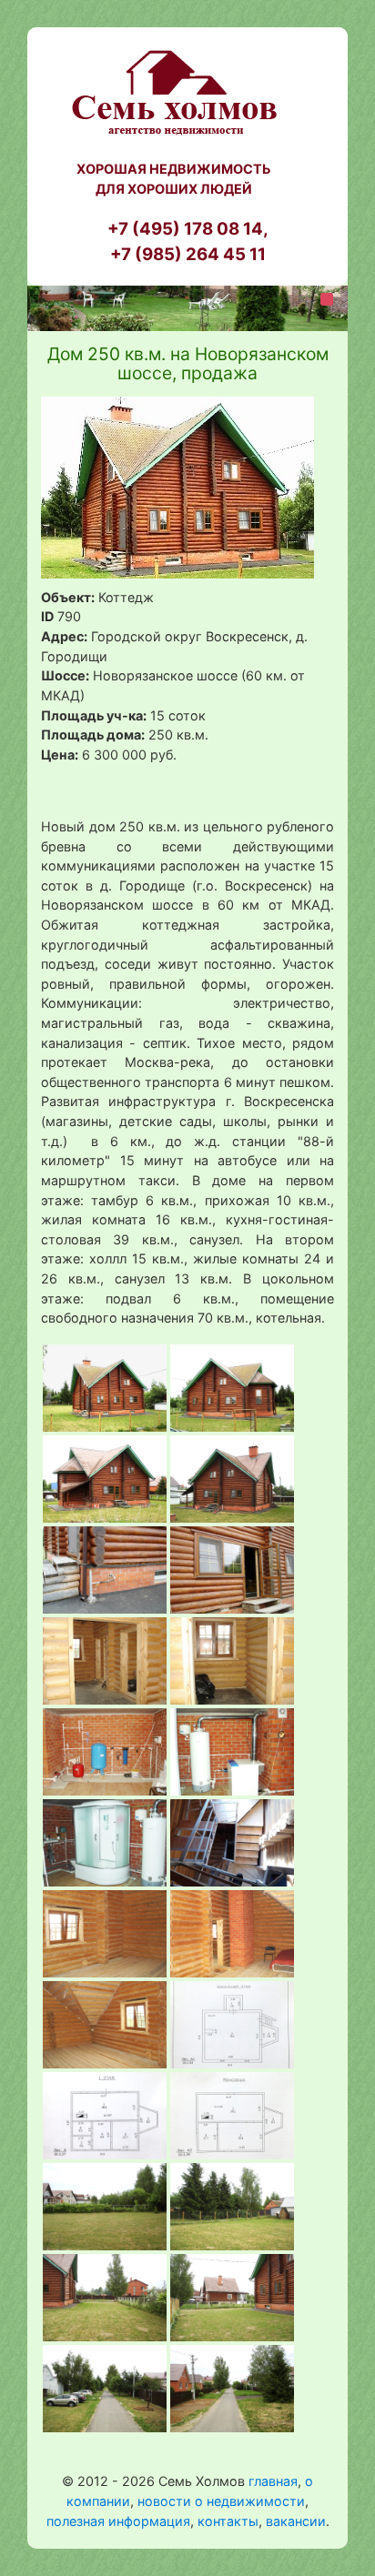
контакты (228, 2521)
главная (273, 2481)
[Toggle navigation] (327, 299)
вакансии (296, 2521)
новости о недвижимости (221, 2501)
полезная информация (118, 2521)
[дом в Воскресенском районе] (105, 1387)
